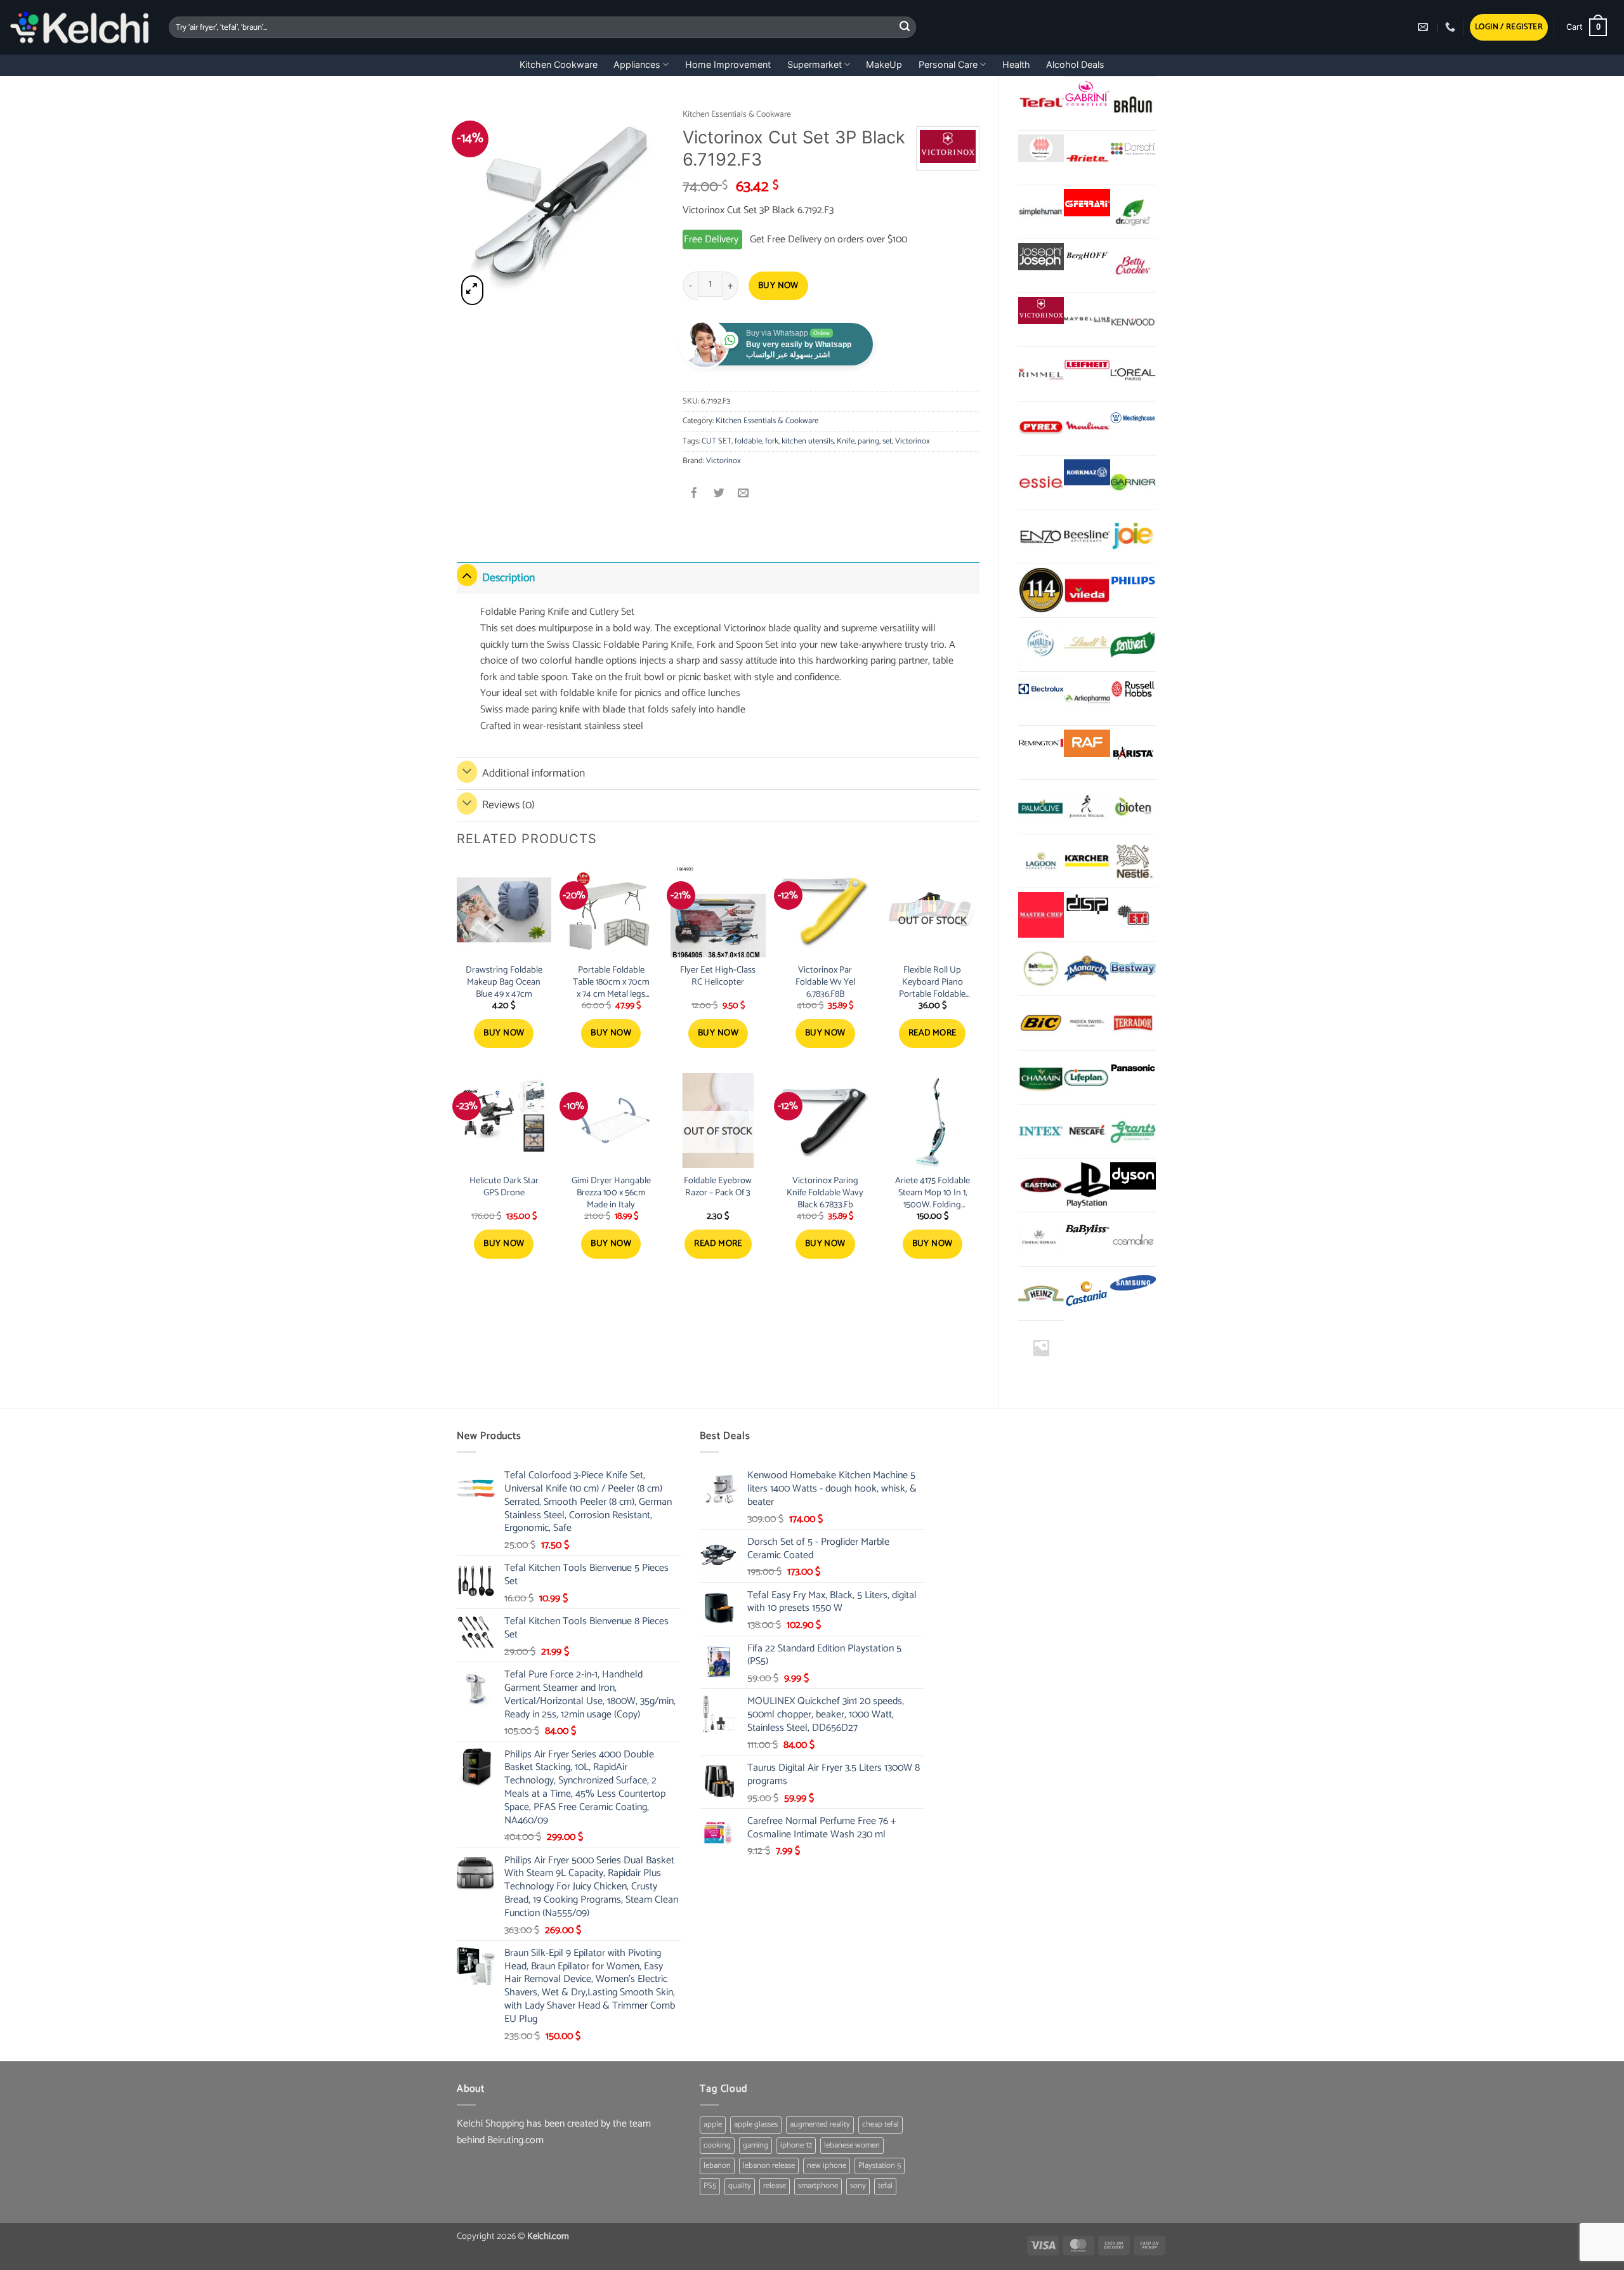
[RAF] (1087, 743)
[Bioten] (1133, 806)
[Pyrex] (1041, 428)
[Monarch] (1087, 969)
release (775, 2186)
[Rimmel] (1041, 374)
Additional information (534, 774)
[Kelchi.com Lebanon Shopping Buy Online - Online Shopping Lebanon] (80, 27)
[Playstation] (1087, 1185)
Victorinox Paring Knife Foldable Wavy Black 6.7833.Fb (825, 1193)
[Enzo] (1041, 536)
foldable (748, 441)
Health (1016, 64)
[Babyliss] (1087, 1230)
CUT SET (717, 441)
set (887, 441)
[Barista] (1133, 752)
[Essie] (1041, 482)
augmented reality (820, 2124)
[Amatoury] (1041, 590)
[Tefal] (1041, 103)
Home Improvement (728, 64)
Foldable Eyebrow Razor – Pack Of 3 (718, 1187)
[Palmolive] (1041, 806)
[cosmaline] (1133, 1239)
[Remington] (1041, 743)
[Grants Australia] (1133, 1131)
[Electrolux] (1041, 689)
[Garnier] (1133, 482)
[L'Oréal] (1133, 374)
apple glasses (756, 2124)
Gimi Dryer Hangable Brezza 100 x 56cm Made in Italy (611, 1193)
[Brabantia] (1041, 1348)
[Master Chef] (1041, 915)
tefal (885, 2186)
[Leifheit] (1087, 364)
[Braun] (1133, 103)
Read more (933, 1033)
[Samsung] (1133, 1284)
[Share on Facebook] (695, 495)
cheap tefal (881, 2124)
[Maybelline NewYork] (1087, 320)
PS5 (710, 2186)
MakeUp (884, 64)
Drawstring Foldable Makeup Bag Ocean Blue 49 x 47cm (504, 982)
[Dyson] (1133, 1176)
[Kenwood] (1133, 320)
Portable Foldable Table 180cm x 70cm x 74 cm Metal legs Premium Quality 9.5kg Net (611, 982)
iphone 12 (796, 2145)
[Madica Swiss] (1087, 1023)
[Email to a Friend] (743, 495)
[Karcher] (1087, 861)
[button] (1509, 28)
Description (508, 578)
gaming (756, 2145)
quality (740, 2186)
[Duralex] (1041, 645)
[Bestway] (1133, 969)
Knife (846, 441)
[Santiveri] (1133, 645)
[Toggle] (467, 575)
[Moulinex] (1087, 428)
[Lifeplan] (1087, 1077)
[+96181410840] (1452, 27)
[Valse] (1041, 148)
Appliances (637, 64)
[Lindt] (1087, 645)
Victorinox (913, 441)
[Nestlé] (1133, 861)
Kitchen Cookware (559, 64)
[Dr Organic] (1133, 212)
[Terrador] (1133, 1023)
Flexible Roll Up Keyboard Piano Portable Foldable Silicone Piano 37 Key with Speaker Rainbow (932, 982)
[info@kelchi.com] (1424, 27)
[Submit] (905, 27)
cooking (717, 2145)
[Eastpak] (1041, 1185)
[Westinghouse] (1133, 419)
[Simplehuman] (1041, 212)
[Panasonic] (1133, 1068)
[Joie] (1133, 536)
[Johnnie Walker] (1087, 806)
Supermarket (815, 64)
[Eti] (1133, 915)
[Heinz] (1041, 1294)
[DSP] (1087, 906)
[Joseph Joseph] (1041, 257)
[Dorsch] (1133, 148)
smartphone (818, 2186)
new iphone (827, 2166)
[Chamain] (1041, 1077)
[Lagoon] (1041, 861)
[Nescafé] (1087, 1131)
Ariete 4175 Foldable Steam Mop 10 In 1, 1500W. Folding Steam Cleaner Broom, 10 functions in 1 (932, 1193)
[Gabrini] (1087, 94)
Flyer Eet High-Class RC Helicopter (718, 976)
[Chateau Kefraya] (1041, 1239)
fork (772, 441)
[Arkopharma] (1087, 699)
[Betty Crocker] (1133, 266)
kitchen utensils (808, 441)
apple (713, 2124)
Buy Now (778, 286)
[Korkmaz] (1087, 473)
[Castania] (1087, 1294)
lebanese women (852, 2145)
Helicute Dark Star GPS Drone (504, 1187)
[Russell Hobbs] (1133, 689)
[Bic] (1041, 1023)
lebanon (717, 2166)
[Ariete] (1087, 157)
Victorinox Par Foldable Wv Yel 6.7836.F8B (825, 982)
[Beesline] (1087, 536)
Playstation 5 (880, 2166)
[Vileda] (1087, 590)
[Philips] (1133, 581)
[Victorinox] (1041, 311)
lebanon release (769, 2166)
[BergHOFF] (1087, 257)
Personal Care (948, 64)
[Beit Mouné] (1041, 969)
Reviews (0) (508, 805)
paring (868, 441)
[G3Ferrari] (1087, 203)
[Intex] (1041, 1131)
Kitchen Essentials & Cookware (737, 114)
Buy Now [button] (504, 1033)
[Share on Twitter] (719, 495)
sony (858, 2186)
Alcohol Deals (1075, 64)
